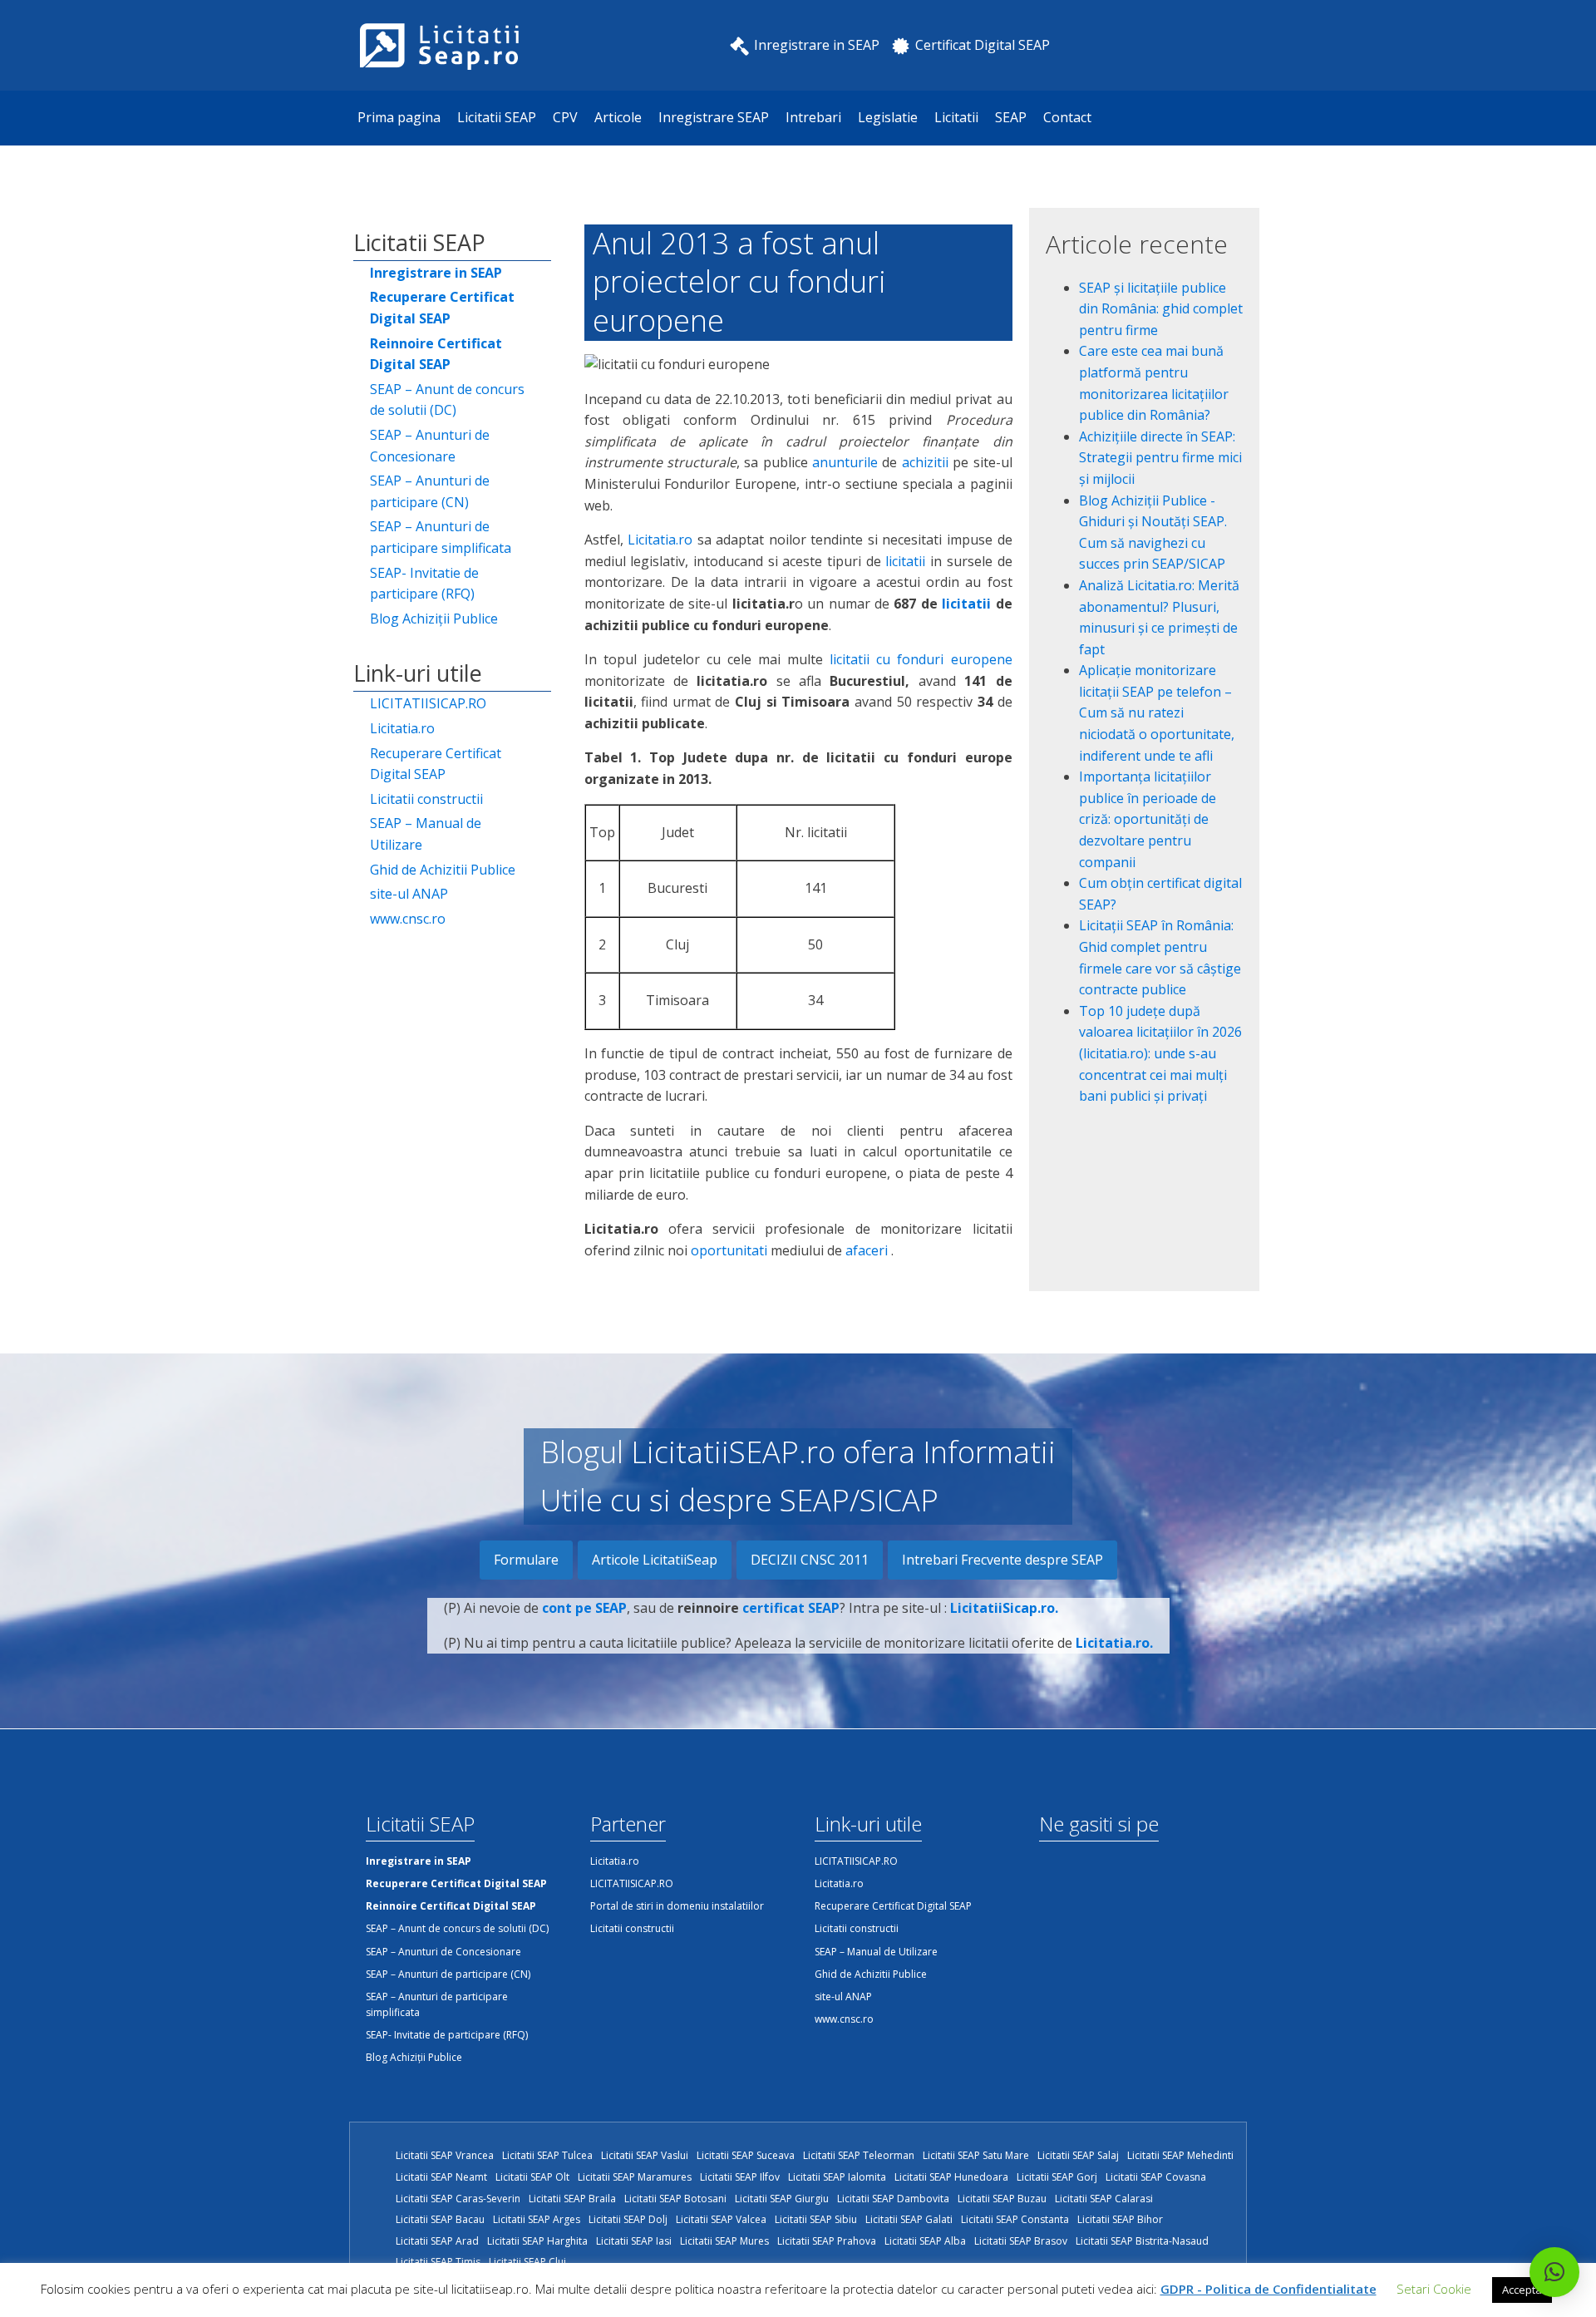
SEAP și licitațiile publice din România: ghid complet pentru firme (1161, 309)
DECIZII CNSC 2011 (810, 1560)
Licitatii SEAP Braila (572, 2199)
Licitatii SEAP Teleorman (859, 2155)
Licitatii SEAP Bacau (440, 2219)
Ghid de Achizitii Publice (443, 870)
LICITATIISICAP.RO (428, 703)
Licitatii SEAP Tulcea (547, 2155)
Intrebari (813, 117)
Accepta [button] (1522, 2290)
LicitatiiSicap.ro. (1004, 1608)
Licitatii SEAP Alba (925, 2241)
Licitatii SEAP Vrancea (445, 2155)
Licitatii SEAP (497, 117)
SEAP (1011, 117)
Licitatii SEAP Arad (437, 2241)
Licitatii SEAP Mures (724, 2241)
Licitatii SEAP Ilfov (740, 2177)
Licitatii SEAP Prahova (827, 2241)
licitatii (905, 561)
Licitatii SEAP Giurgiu (782, 2199)
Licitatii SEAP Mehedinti (1180, 2155)
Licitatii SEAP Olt (532, 2177)
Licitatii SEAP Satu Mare (976, 2155)
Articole (618, 117)
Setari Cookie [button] (1434, 2289)
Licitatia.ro (402, 728)
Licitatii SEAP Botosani (675, 2199)
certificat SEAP (791, 1608)
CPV (565, 117)
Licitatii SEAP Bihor (1120, 2219)
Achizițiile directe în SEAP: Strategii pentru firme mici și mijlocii (1160, 458)
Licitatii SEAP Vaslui (645, 2155)
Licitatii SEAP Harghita (537, 2241)
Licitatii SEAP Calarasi (1104, 2199)
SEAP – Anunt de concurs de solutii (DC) (447, 400)
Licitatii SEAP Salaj (1078, 2155)
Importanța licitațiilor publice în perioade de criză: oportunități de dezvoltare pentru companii (1148, 819)
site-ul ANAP (409, 894)
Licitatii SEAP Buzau (1002, 2199)
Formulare (526, 1560)
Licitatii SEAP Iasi (634, 2241)
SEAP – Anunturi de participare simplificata (441, 537)
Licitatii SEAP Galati (909, 2219)
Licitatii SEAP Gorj (1057, 2177)
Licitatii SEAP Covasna (1156, 2177)
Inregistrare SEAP (714, 117)
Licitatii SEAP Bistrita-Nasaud (1142, 2241)
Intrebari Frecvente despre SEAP (1002, 1560)
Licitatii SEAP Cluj (527, 2262)
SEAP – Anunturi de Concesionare (430, 446)
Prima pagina (399, 117)
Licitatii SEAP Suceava (746, 2155)
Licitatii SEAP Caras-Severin (458, 2199)
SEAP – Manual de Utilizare (426, 834)
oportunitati (729, 1250)
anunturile (845, 462)
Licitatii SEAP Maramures (635, 2177)
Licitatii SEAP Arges (537, 2219)
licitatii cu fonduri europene (921, 659)
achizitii (925, 462)
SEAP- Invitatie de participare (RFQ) (424, 584)
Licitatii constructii (426, 799)
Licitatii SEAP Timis (438, 2262)
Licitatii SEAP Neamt (441, 2177)
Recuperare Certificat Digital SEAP (436, 764)
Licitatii (956, 117)
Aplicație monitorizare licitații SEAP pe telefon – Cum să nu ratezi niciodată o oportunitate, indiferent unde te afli (1157, 712)
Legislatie (888, 117)
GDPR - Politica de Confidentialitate (1268, 2289)
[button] (1554, 2272)
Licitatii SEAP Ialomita (837, 2177)
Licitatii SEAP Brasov (1021, 2241)
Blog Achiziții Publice (434, 619)
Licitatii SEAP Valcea (721, 2219)
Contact (1067, 117)
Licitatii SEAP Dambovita (893, 2199)
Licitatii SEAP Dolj (628, 2219)
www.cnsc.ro (408, 919)
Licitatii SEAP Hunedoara (951, 2177)
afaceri (867, 1250)
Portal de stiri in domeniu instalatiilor (677, 1906)
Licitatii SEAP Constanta (1015, 2219)
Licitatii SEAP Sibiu (816, 2219)
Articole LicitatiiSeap (655, 1560)
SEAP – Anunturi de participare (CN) (430, 491)
